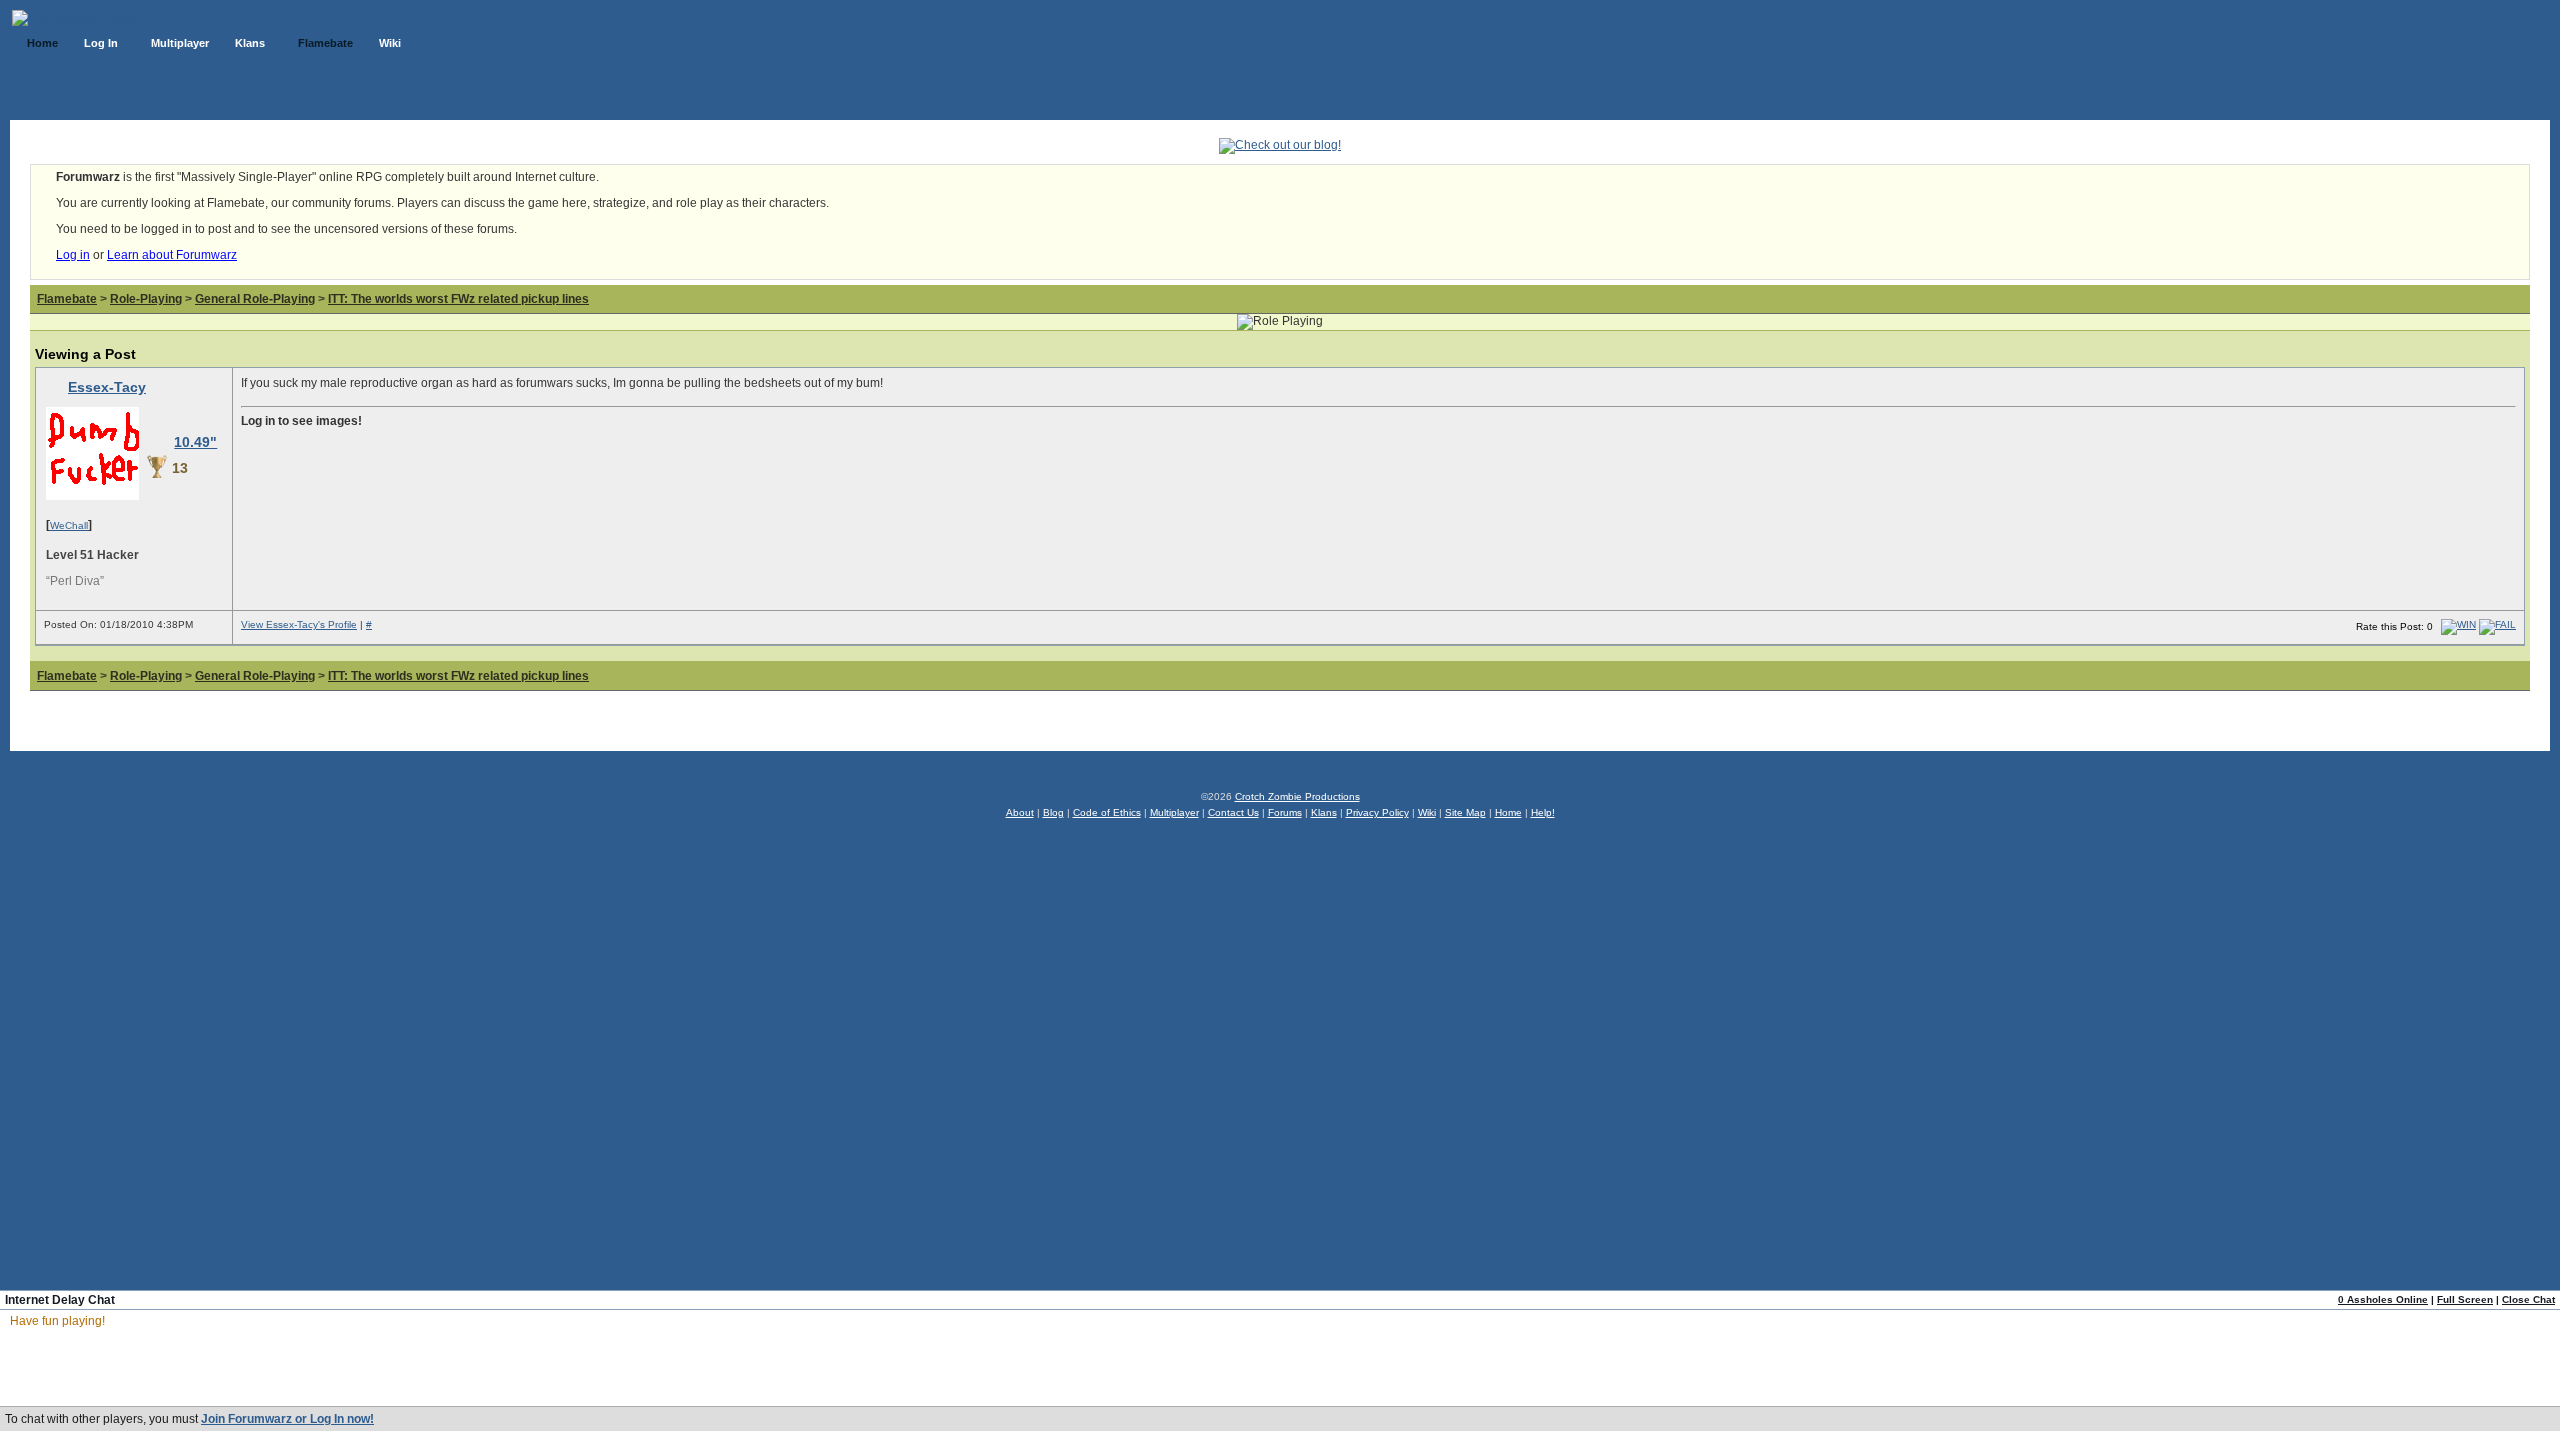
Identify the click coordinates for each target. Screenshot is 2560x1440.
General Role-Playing (255, 299)
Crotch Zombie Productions (1297, 796)
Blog (1053, 812)
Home (1508, 812)
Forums (1285, 812)
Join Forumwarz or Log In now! (287, 1419)
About (1020, 812)
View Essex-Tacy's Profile (299, 624)
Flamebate (67, 299)
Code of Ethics (1107, 812)
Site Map (1465, 812)
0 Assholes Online (2383, 1299)
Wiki (1427, 812)
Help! (1543, 812)
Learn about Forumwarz (172, 255)
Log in (73, 255)
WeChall (69, 525)
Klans (1324, 812)
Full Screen (2465, 1299)
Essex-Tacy (107, 387)
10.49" (195, 442)
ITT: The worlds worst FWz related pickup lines (458, 299)
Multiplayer (1174, 812)
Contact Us (1233, 812)
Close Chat (2528, 1299)
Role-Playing (146, 299)
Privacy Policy (1377, 812)
